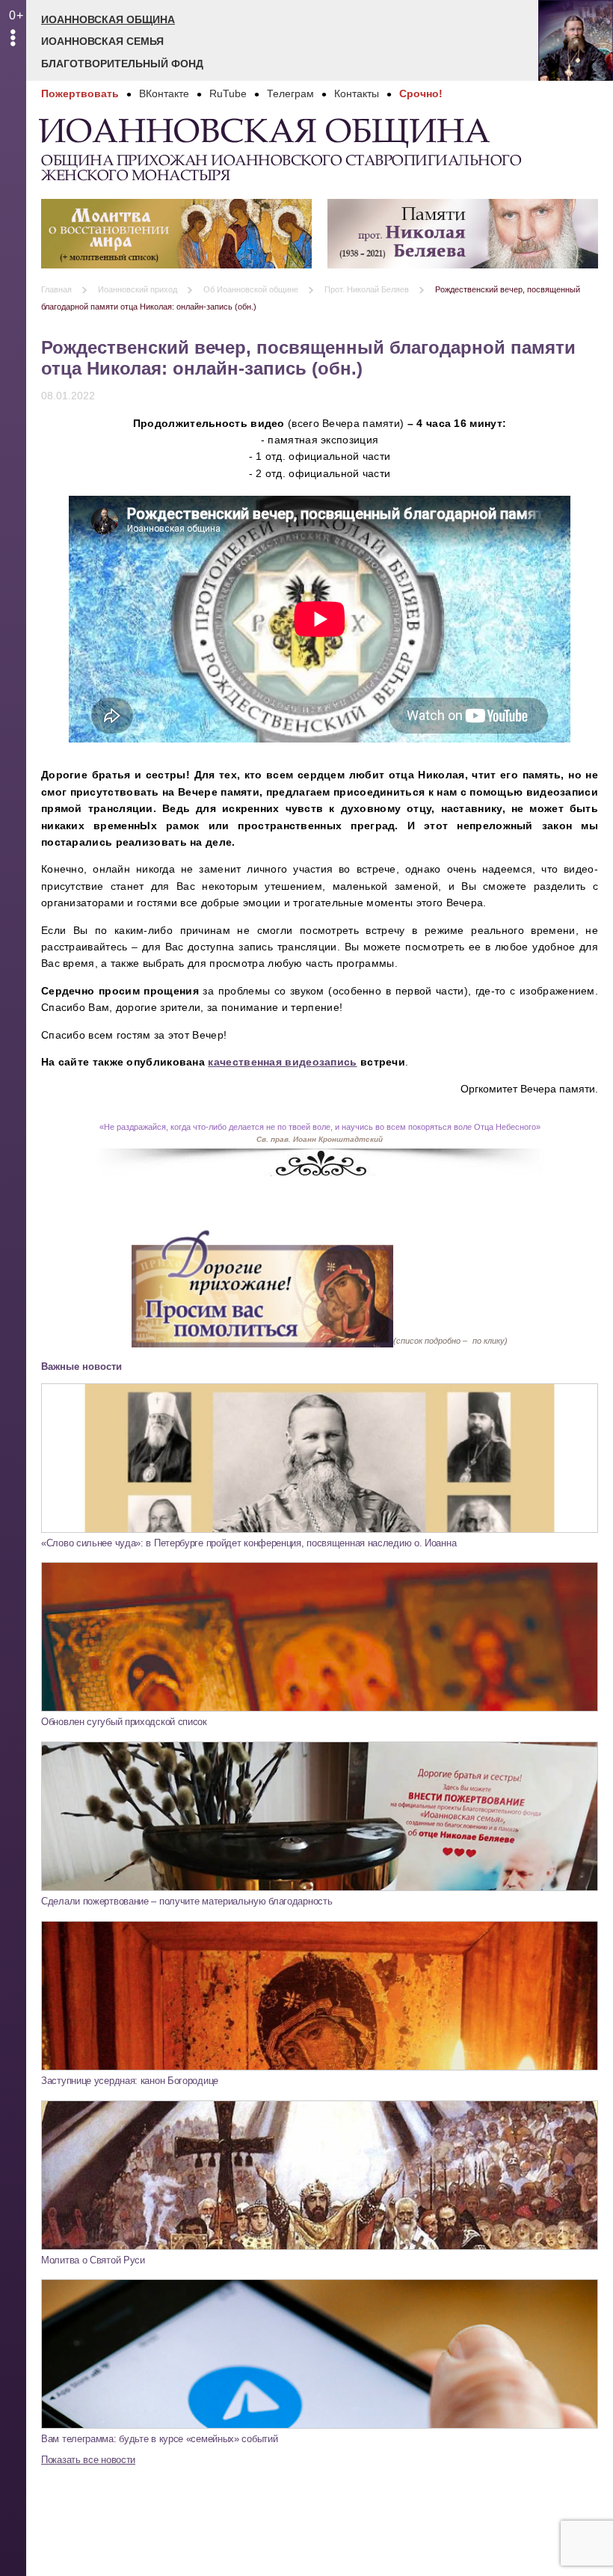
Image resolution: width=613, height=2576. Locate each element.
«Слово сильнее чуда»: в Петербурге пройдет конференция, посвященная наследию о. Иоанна (249, 1543)
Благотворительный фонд (122, 64)
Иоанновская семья (102, 41)
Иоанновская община (108, 19)
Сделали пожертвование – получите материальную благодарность (187, 1901)
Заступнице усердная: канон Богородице (130, 2081)
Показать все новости (88, 2460)
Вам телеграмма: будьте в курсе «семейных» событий (159, 2439)
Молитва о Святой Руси (93, 2260)
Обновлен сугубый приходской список (124, 1722)
